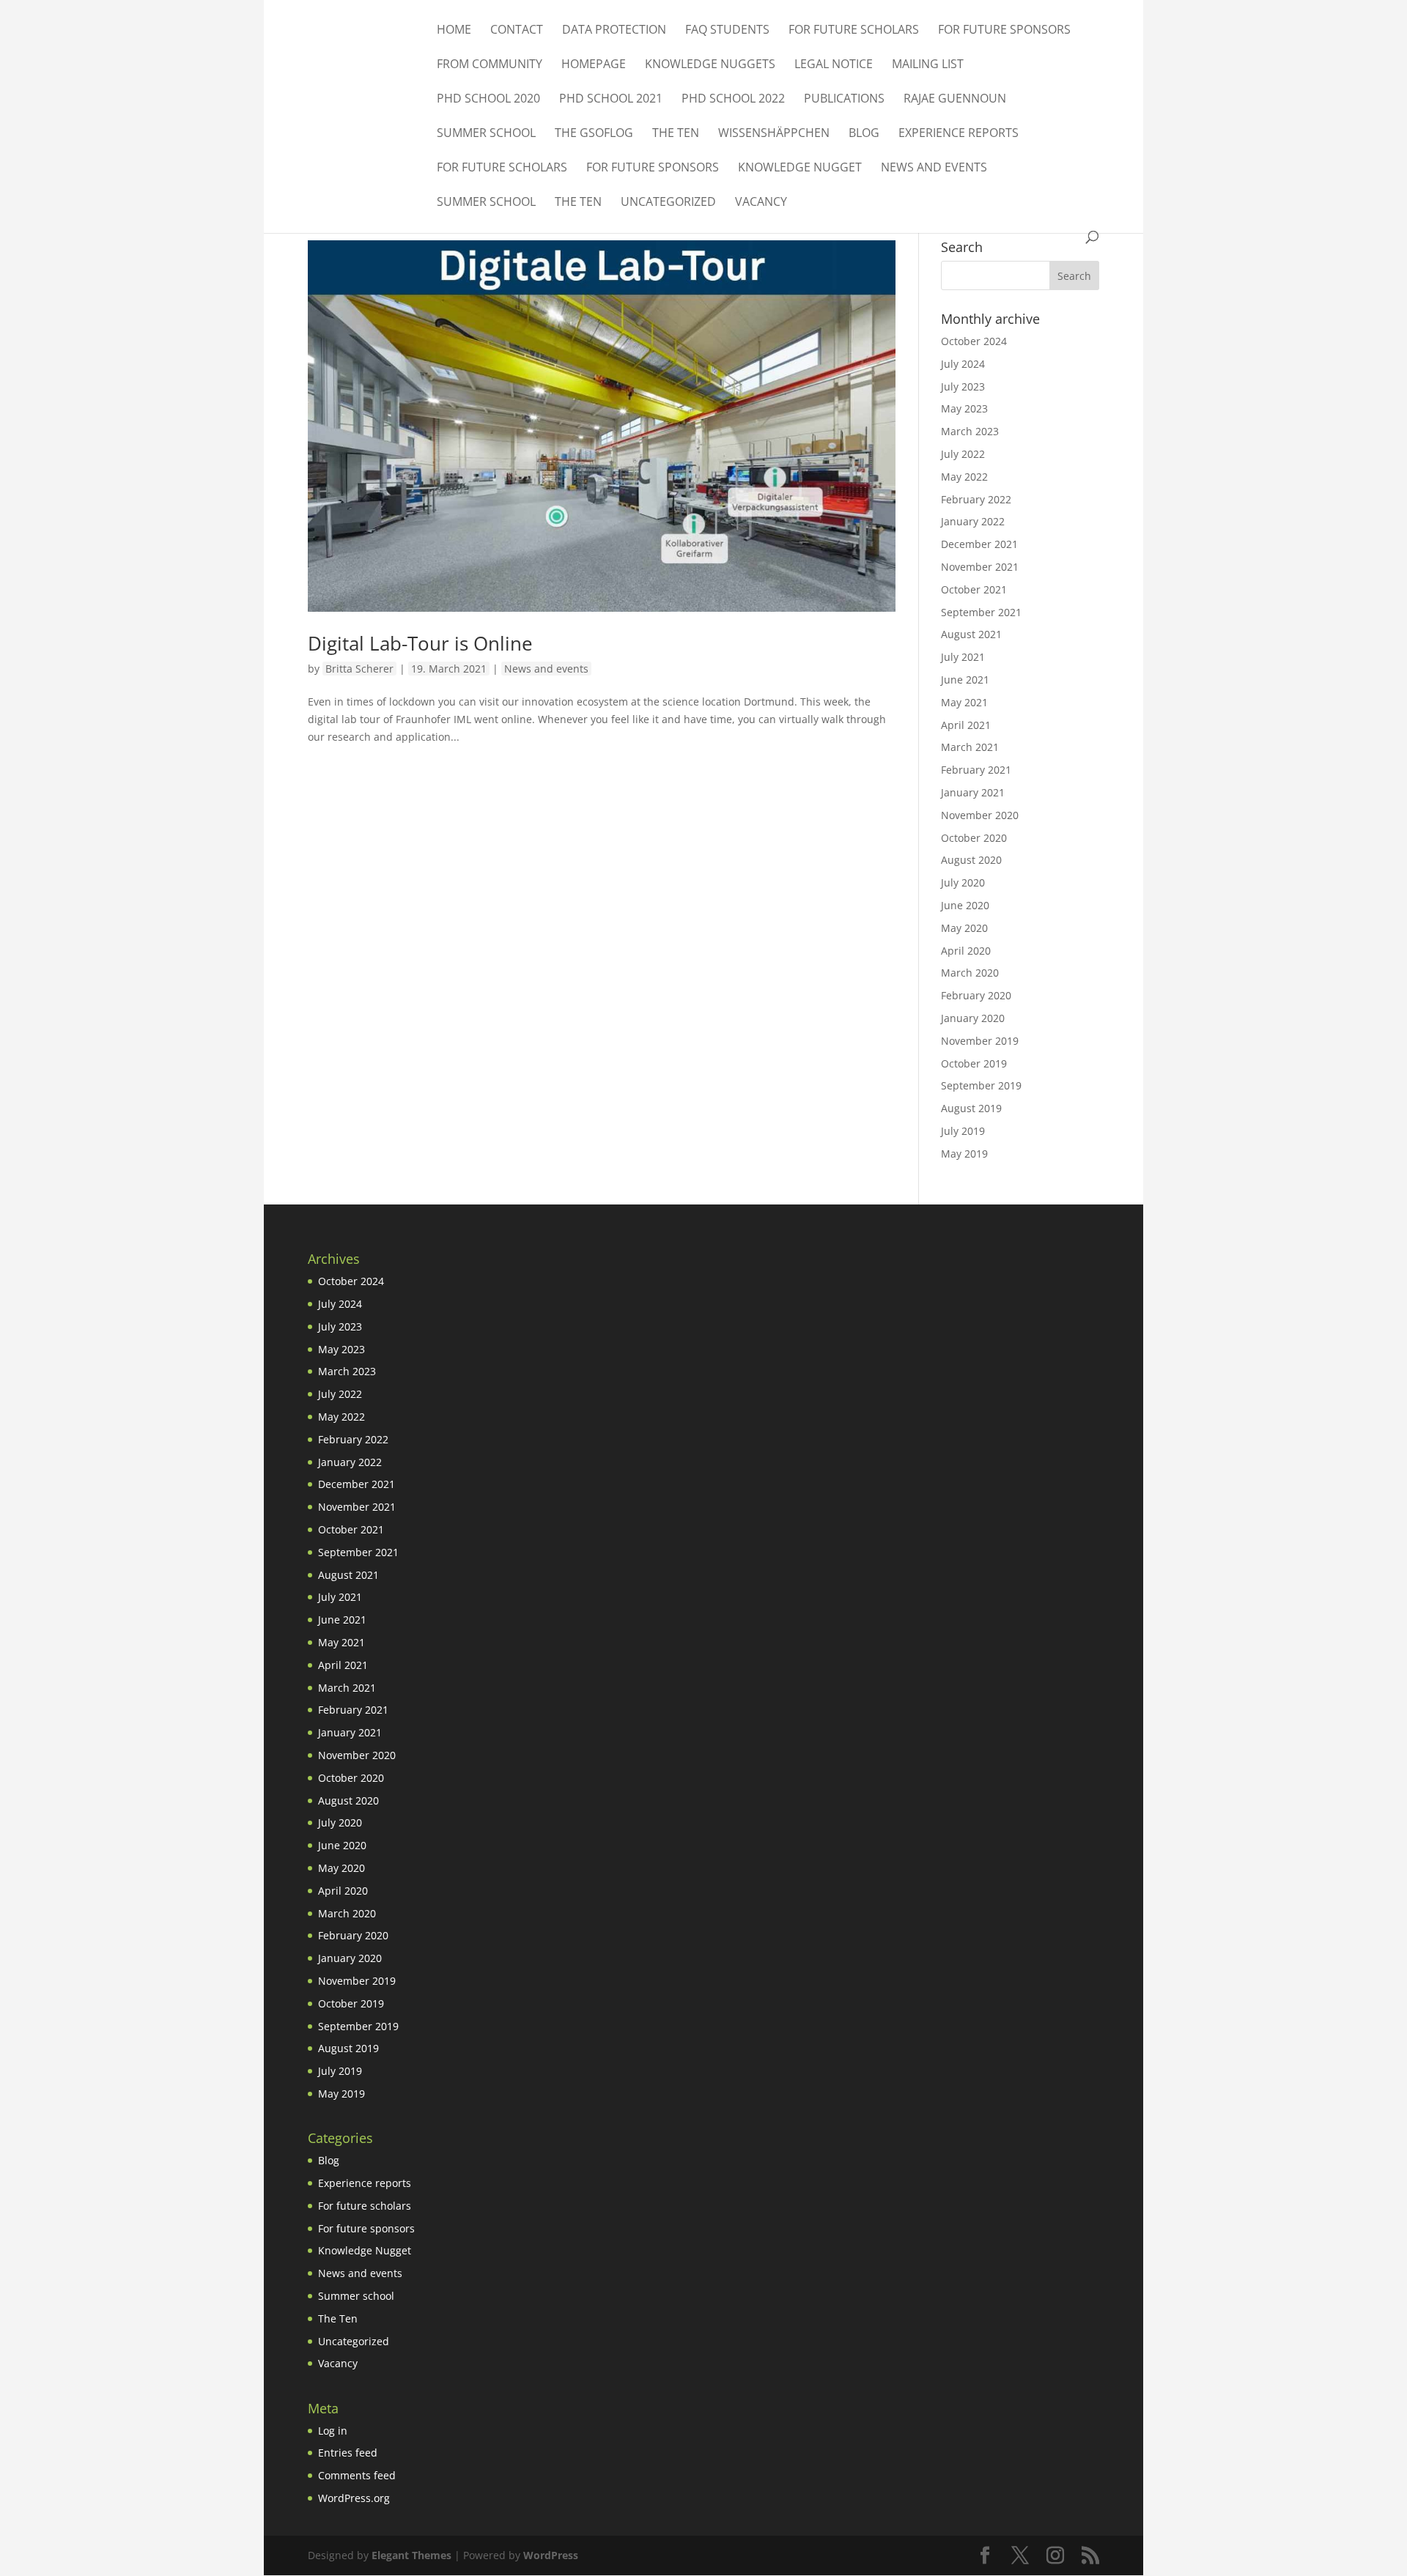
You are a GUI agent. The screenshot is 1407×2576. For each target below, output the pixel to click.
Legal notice (834, 65)
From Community (490, 65)
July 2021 (963, 657)
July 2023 (963, 386)
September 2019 (981, 1085)
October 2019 (974, 1063)
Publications (844, 100)
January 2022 (973, 521)
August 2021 (971, 634)
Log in (333, 2431)
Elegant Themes (411, 2555)
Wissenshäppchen (774, 134)
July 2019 (963, 1131)
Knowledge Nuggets (710, 65)
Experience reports (959, 134)
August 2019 (971, 1108)
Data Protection (614, 31)
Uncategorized (668, 203)
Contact (517, 31)
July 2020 (963, 882)
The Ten (676, 134)
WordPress (551, 2555)
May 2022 (964, 477)
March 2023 (970, 431)
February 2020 (976, 995)
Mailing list (928, 65)
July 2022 (963, 454)
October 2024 (974, 341)
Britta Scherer (359, 669)
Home (454, 31)
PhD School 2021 (611, 100)
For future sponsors (1004, 31)
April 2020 (966, 951)
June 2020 (965, 905)
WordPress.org (354, 2498)
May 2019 (964, 1154)
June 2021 (965, 680)
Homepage (594, 65)
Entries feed (348, 2453)
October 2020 (974, 838)
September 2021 (981, 612)
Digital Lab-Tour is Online (420, 643)
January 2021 (973, 792)
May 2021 (964, 702)
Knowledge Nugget (800, 169)
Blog (864, 134)
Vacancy (761, 203)
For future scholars (854, 31)
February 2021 (976, 770)
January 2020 (973, 1018)
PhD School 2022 (733, 100)
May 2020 (964, 928)
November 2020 (980, 815)
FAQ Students (727, 31)
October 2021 (974, 589)
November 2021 (980, 567)
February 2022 (976, 499)
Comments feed (357, 2475)
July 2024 (963, 364)
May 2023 (964, 408)
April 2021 (966, 725)
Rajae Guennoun (955, 100)
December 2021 (979, 544)
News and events (934, 169)
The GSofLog (594, 134)
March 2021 (970, 747)
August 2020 (971, 860)
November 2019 (980, 1041)
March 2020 (970, 973)
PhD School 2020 (488, 100)
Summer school (486, 134)
